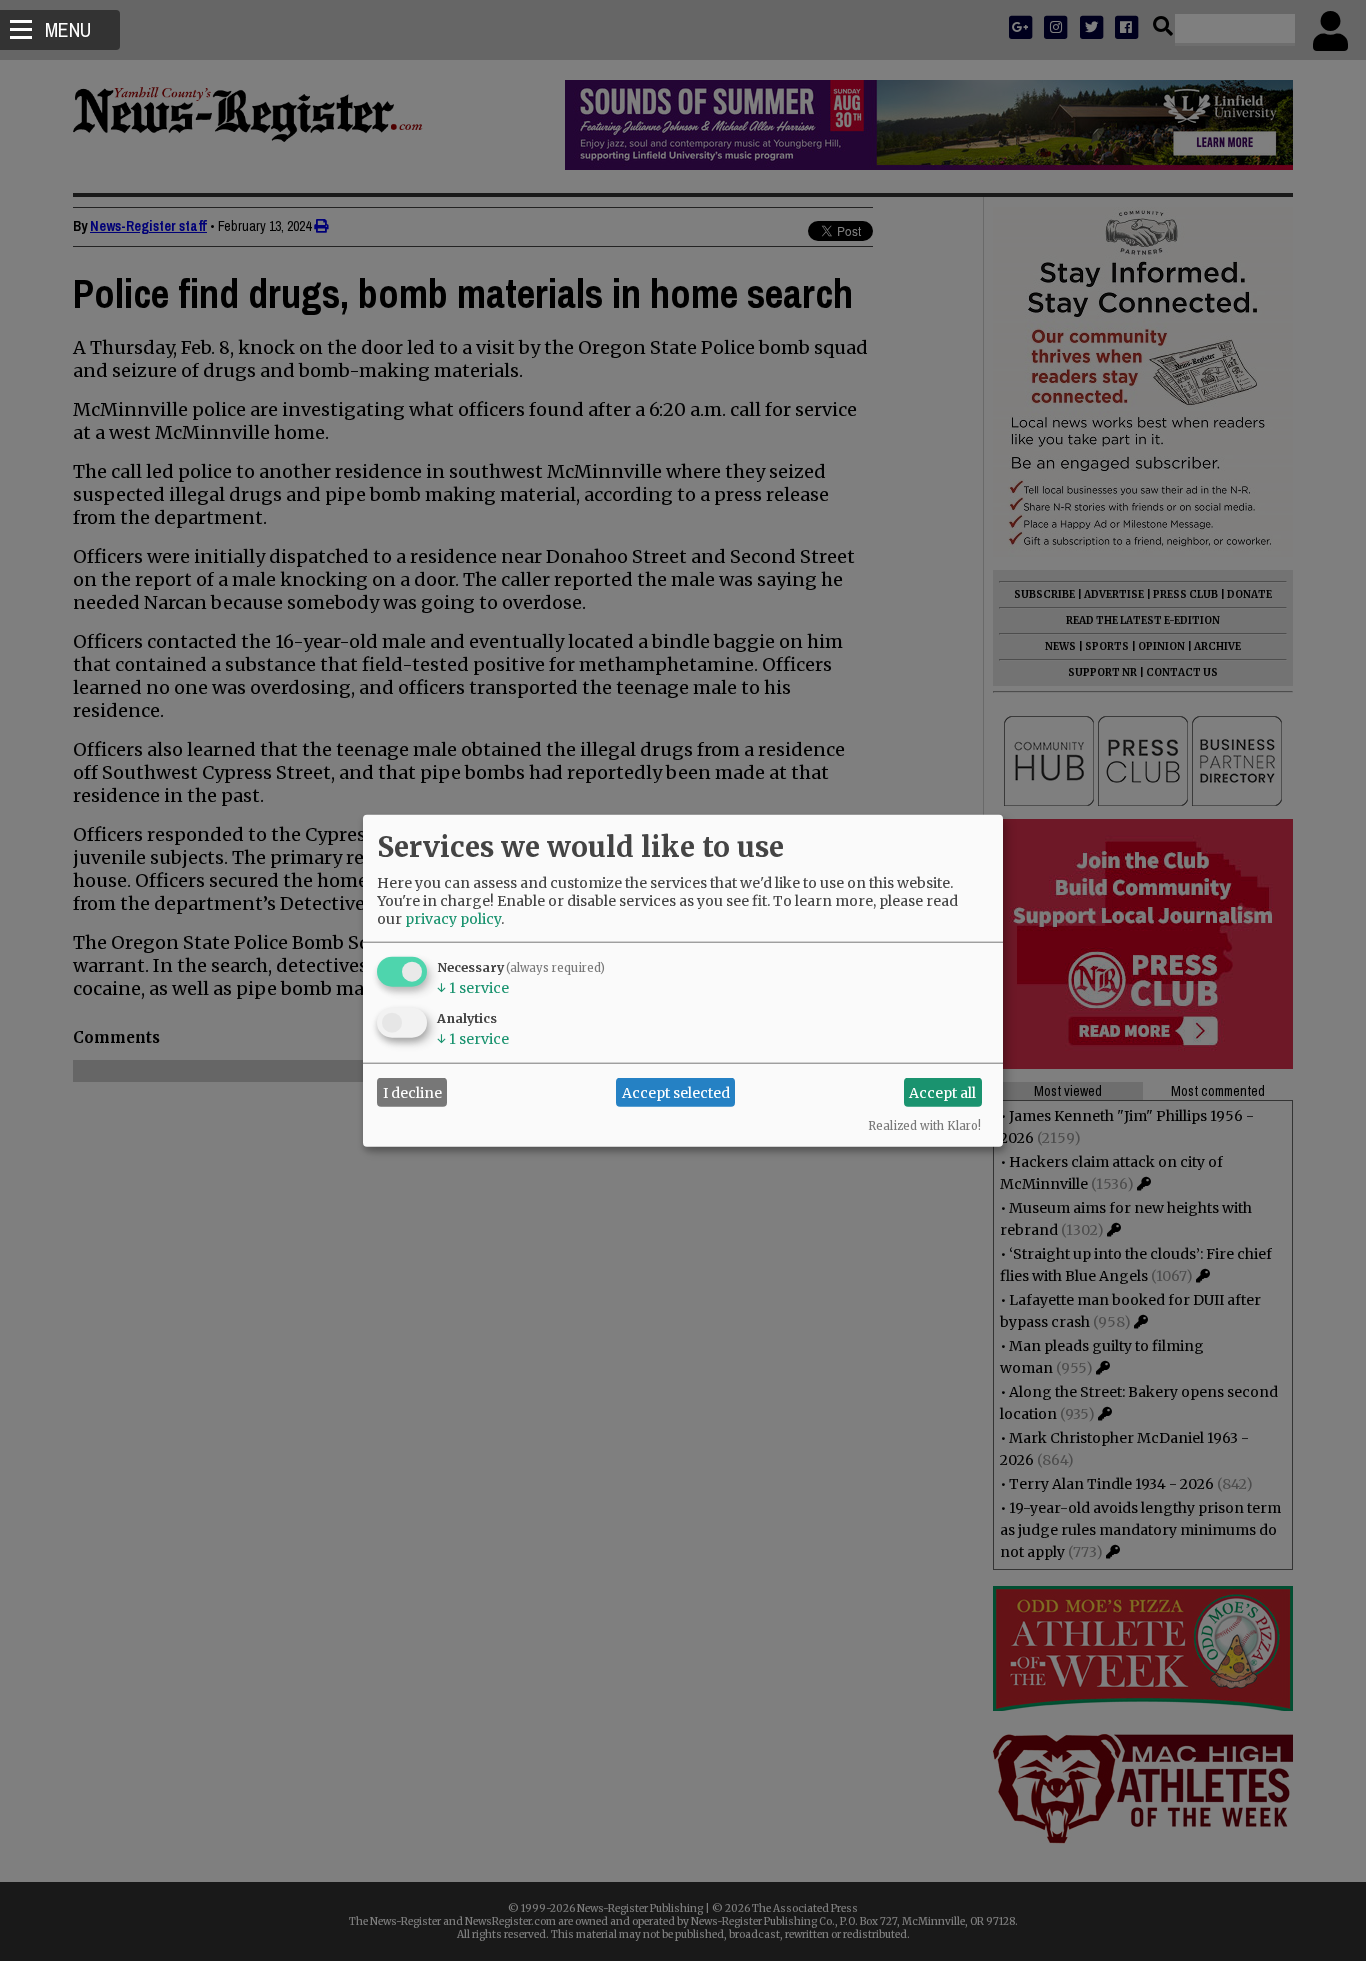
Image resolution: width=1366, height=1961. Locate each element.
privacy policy (453, 919)
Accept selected (676, 1092)
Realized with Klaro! (924, 1126)
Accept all (942, 1092)
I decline (412, 1092)
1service (473, 988)
